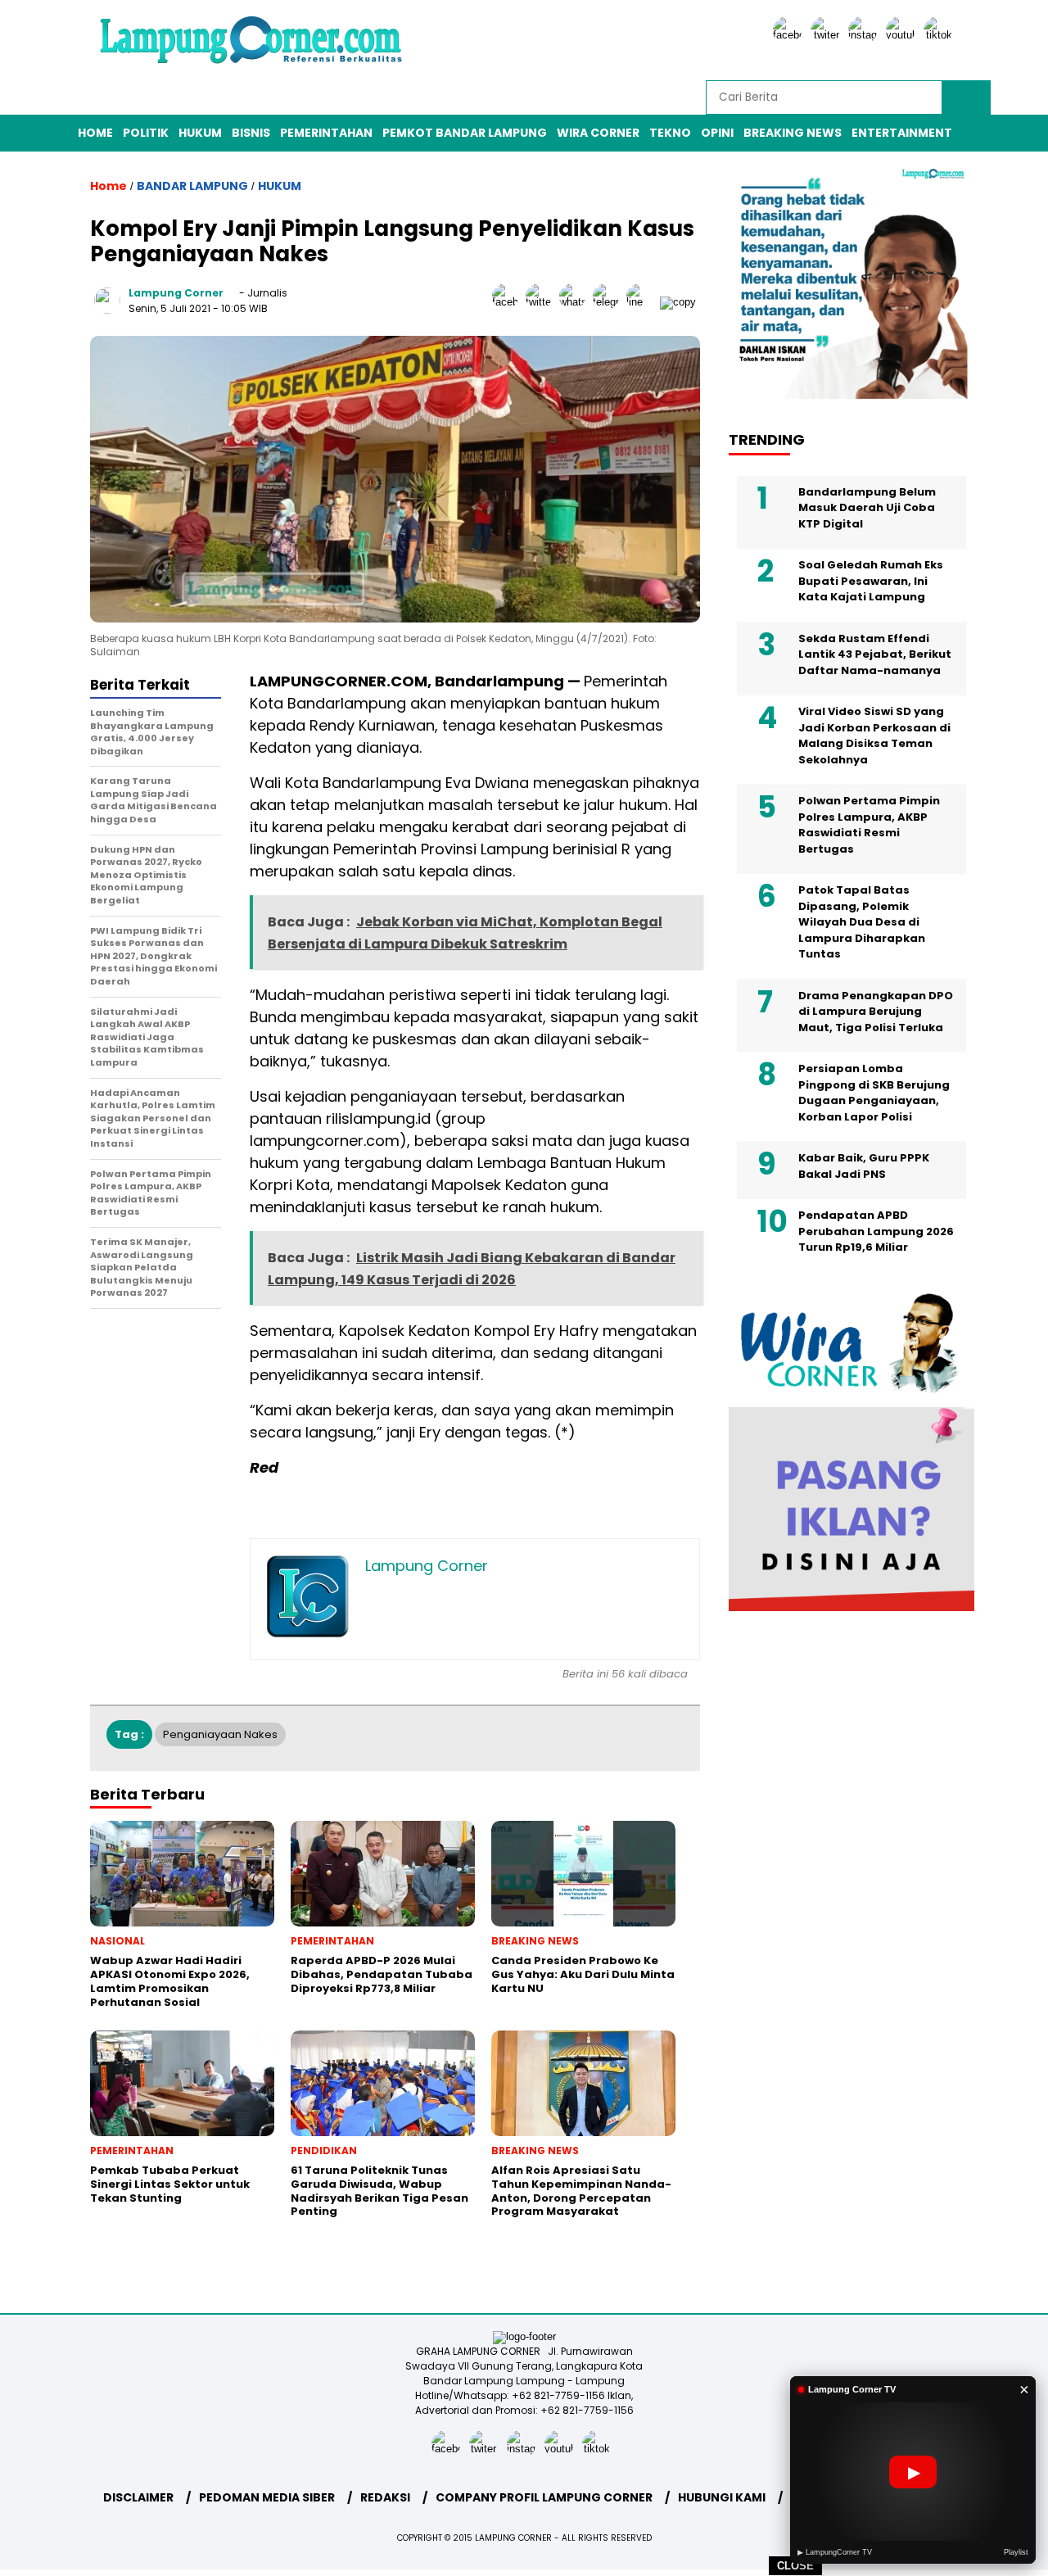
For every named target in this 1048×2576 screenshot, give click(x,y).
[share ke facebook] (509, 302)
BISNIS (251, 133)
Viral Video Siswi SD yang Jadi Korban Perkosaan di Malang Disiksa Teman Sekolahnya (874, 736)
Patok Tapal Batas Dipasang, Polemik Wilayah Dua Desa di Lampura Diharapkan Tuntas (862, 923)
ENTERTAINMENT (902, 133)
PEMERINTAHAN (326, 133)
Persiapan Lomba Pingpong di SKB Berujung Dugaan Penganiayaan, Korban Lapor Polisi (874, 1093)
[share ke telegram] (610, 302)
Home (95, 133)
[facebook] (790, 35)
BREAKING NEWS (793, 133)
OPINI (717, 133)
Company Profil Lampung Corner (544, 2497)
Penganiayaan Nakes (220, 1734)
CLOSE (795, 2566)
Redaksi (385, 2497)
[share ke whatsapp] (576, 302)
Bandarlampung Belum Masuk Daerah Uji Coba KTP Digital (867, 508)
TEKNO (670, 133)
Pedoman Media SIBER (267, 2497)
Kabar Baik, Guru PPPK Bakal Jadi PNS (864, 1167)
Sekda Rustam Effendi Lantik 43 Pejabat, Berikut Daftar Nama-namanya (875, 654)
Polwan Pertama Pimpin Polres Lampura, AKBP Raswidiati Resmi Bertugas (869, 826)
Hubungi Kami (722, 2497)
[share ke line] (643, 302)
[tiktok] (941, 35)
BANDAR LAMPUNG (192, 186)
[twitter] (828, 35)
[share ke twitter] (542, 302)
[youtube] (903, 35)
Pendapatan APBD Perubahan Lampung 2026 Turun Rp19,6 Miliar (876, 1232)
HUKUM (200, 133)
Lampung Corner (176, 293)
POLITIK (146, 133)
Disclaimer (138, 2497)
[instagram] (865, 35)
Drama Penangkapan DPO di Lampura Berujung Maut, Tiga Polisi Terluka (876, 1012)
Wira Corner (598, 133)
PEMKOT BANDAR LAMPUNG (465, 133)
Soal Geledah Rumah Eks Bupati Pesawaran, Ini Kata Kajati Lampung (871, 582)
